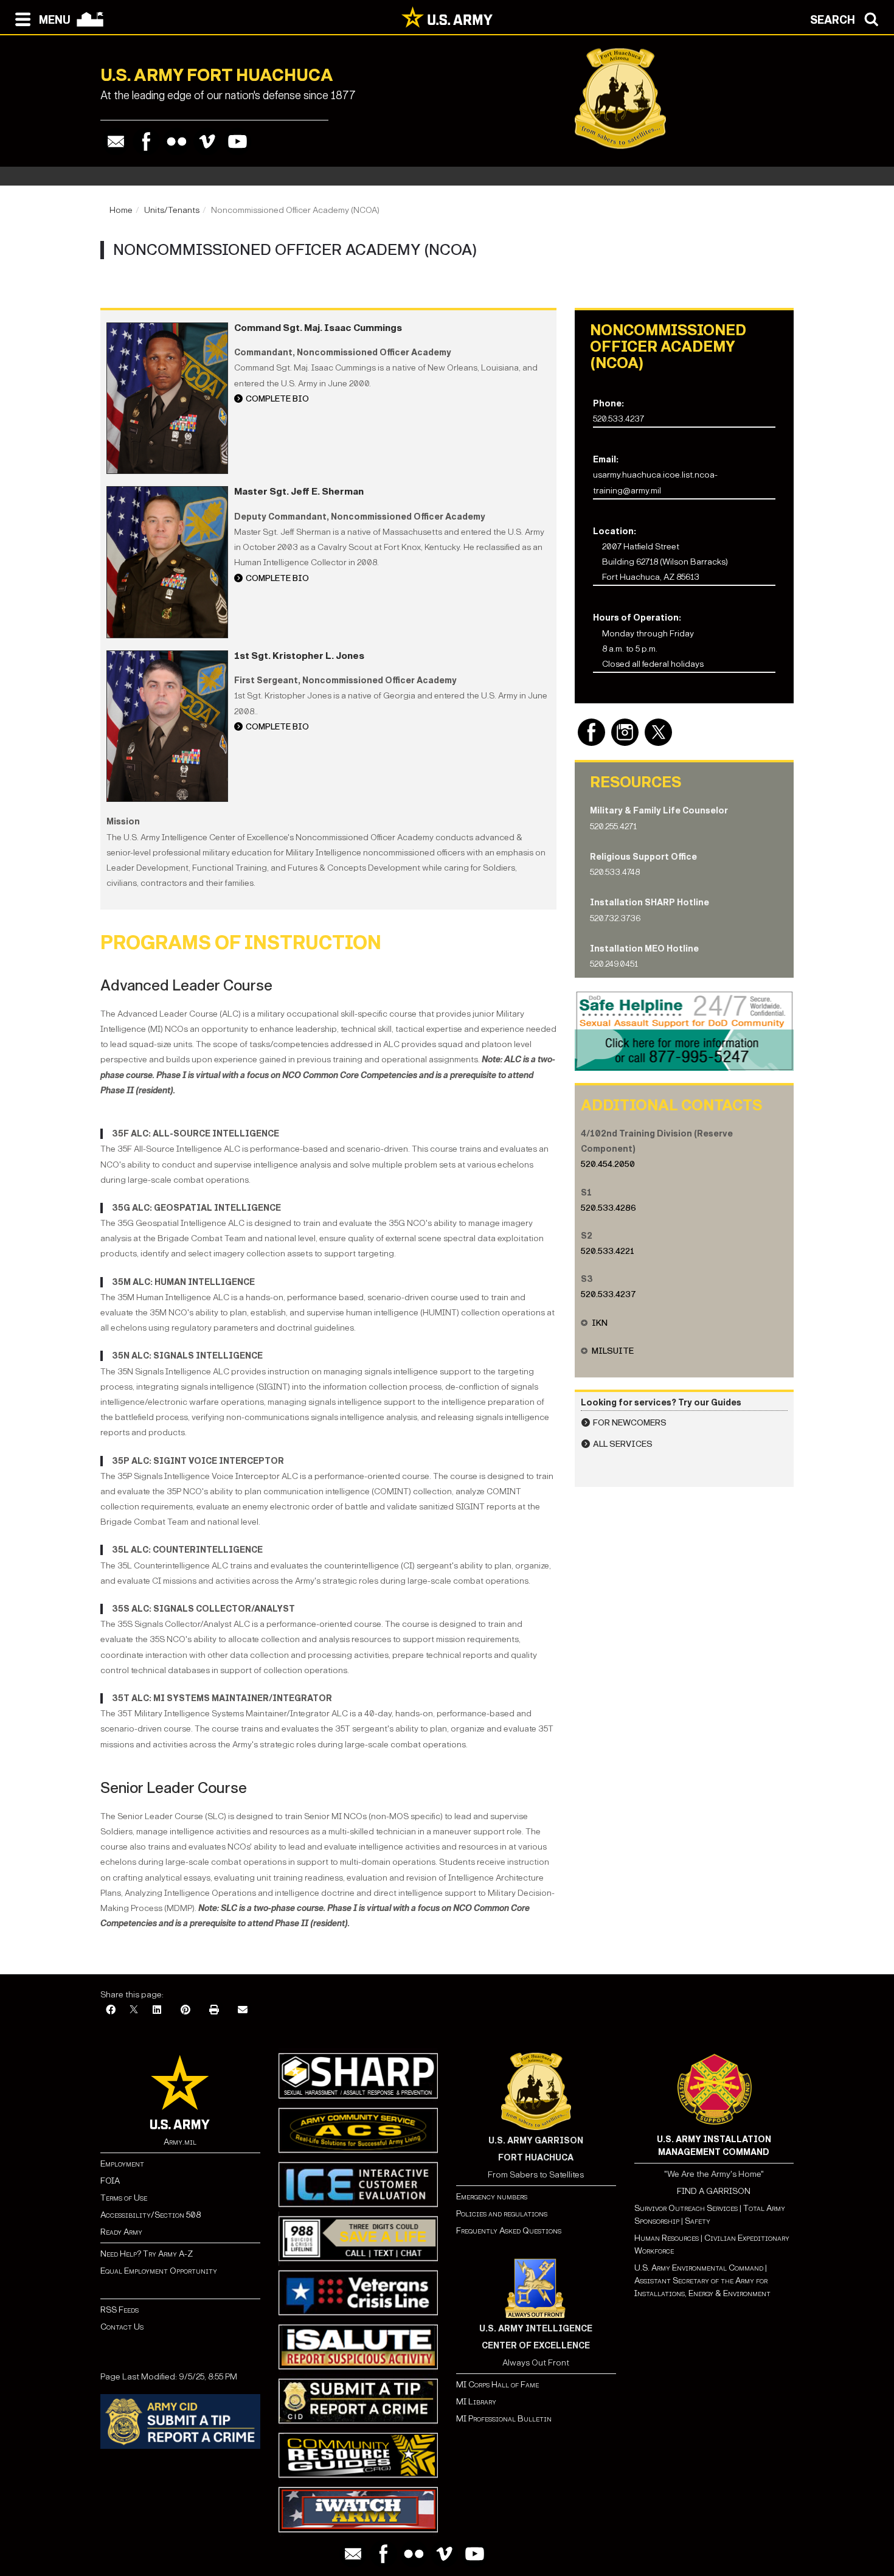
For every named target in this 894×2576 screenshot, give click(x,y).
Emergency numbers (492, 2197)
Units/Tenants (172, 210)
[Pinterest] (185, 2010)
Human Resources (667, 2238)
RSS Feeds (120, 2310)
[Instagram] (625, 732)
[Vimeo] (207, 141)
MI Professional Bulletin (504, 2419)
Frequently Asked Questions (509, 2231)
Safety (698, 2221)
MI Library (476, 2402)
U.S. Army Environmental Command (699, 2268)
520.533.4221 (608, 1251)
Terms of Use (124, 2198)
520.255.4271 (613, 827)
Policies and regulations (502, 2214)
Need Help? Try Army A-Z (147, 2254)
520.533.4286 (608, 1208)
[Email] (116, 141)
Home (121, 210)
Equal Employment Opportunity (159, 2271)
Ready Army (121, 2232)
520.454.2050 (608, 1164)
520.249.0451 (614, 964)
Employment (122, 2164)
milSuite (613, 1351)
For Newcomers (630, 1423)
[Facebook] (146, 141)
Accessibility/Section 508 (151, 2215)
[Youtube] (237, 141)
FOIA (110, 2181)
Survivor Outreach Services (686, 2208)
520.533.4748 (615, 872)
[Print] (214, 2010)
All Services (623, 1444)
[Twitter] (658, 732)
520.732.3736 (615, 918)
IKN (600, 1323)
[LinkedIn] (157, 2010)
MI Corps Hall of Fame (497, 2385)
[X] (134, 2010)
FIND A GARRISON (714, 2191)
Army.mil (180, 2142)
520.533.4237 (608, 1294)
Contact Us (122, 2327)
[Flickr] (177, 141)
